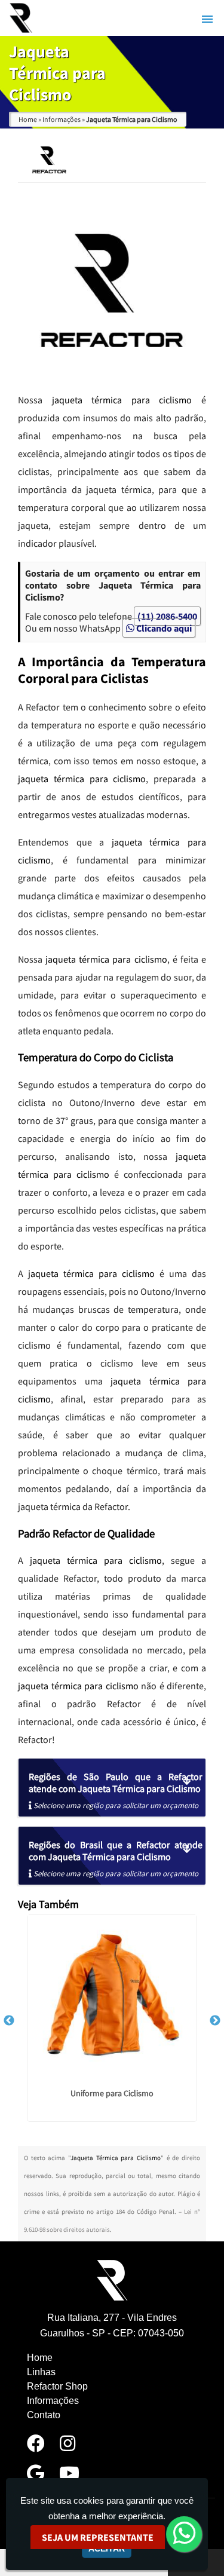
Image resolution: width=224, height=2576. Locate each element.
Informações (53, 2401)
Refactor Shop (57, 2386)
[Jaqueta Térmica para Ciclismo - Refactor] (21, 18)
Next (215, 2021)
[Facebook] (36, 2447)
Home (40, 2358)
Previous (9, 2021)
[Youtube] (69, 2477)
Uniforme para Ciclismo (112, 2093)
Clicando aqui (163, 628)
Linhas (41, 2372)
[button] (207, 19)
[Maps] (36, 2477)
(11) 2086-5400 (167, 616)
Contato (44, 2415)
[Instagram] (67, 2447)
